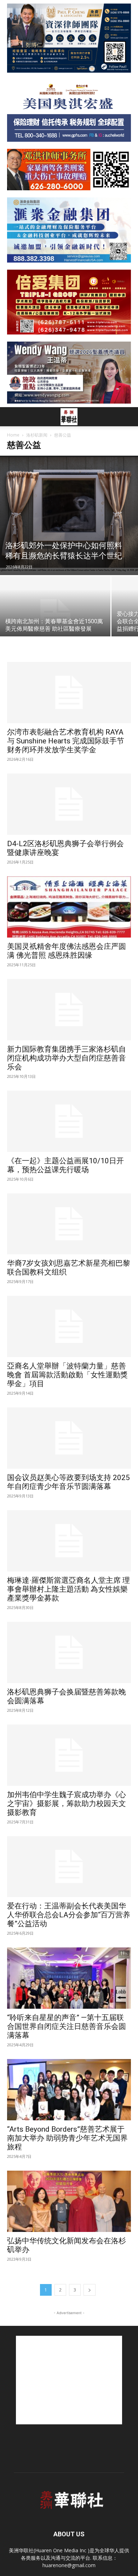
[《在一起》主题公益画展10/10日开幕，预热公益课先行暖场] (69, 1121)
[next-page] (90, 2290)
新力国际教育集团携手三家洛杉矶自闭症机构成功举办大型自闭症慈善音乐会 (67, 1058)
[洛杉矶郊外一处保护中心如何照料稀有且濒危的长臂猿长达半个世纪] (69, 515)
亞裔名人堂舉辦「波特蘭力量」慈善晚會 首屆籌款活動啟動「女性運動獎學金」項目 (67, 1375)
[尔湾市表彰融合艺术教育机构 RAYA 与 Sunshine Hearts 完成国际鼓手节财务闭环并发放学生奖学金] (69, 693)
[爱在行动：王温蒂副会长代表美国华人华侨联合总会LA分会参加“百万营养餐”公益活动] (69, 1867)
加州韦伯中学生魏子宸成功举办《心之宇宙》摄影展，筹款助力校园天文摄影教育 (67, 1804)
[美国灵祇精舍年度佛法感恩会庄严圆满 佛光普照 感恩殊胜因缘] (69, 907)
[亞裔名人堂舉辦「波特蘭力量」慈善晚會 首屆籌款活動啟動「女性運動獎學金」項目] (69, 1326)
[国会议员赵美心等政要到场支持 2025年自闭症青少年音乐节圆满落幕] (69, 1438)
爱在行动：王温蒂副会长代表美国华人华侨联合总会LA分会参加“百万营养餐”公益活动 (69, 1915)
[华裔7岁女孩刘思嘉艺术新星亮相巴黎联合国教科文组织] (69, 1224)
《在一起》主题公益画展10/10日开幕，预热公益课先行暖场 (65, 1165)
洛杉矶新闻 (37, 435)
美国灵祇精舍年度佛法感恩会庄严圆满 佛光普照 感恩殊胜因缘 (67, 951)
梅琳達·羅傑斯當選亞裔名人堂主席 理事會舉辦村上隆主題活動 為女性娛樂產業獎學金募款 (68, 1589)
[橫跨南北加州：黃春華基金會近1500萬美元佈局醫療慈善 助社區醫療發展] (55, 617)
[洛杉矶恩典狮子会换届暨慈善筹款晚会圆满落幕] (69, 1652)
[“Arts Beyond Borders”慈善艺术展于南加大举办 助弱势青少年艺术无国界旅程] (69, 2090)
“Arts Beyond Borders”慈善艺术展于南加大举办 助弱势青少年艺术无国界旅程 (67, 2138)
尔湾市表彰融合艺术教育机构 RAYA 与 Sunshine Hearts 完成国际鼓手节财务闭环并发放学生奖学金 (66, 741)
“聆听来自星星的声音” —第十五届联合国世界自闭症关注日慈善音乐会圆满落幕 (67, 2026)
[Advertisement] (69, 2380)
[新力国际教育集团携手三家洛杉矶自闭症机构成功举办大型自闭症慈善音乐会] (69, 1010)
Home (13, 435)
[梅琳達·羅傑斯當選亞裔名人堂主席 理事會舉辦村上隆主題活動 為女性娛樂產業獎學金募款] (69, 1541)
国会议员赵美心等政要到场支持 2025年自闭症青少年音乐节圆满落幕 (68, 1482)
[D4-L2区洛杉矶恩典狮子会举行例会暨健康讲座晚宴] (69, 804)
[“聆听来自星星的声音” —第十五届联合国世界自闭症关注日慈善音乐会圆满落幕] (69, 1978)
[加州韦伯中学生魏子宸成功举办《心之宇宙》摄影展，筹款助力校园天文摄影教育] (69, 1755)
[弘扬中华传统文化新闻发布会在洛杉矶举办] (69, 2201)
